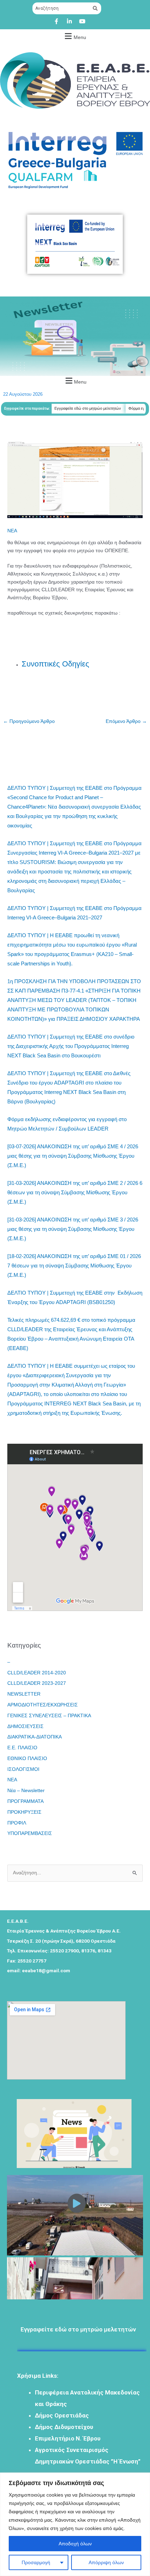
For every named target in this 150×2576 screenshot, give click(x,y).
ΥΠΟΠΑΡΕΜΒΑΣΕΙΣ (30, 1833)
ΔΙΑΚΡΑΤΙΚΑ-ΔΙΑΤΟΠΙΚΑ (35, 1737)
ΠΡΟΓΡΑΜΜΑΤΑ (25, 1801)
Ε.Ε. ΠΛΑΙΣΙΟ (22, 1748)
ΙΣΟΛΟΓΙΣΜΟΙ (23, 1769)
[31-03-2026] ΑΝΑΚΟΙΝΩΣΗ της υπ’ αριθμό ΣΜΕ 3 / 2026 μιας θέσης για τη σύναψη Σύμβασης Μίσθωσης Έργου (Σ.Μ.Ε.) (73, 1229)
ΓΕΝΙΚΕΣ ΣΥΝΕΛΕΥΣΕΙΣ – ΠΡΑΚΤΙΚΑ (49, 1716)
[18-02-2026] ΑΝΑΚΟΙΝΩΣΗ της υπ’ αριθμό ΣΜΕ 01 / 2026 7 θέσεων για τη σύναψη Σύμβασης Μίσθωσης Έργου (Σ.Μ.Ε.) (74, 1266)
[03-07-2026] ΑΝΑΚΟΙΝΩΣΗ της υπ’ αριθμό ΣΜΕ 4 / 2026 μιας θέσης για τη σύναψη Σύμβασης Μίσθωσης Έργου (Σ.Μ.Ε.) (73, 1156)
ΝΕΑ (12, 531)
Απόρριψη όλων (106, 2562)
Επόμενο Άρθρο (126, 721)
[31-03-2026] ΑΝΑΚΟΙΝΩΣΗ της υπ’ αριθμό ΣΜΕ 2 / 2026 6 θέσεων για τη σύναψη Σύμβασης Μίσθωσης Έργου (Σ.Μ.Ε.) (75, 1192)
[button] (74, 36)
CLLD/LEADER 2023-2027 (37, 1683)
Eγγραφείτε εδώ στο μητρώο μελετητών (78, 2319)
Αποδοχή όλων (75, 2544)
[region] (75, 2524)
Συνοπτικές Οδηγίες (55, 664)
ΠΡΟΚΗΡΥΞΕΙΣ (24, 1812)
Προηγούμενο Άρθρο (29, 721)
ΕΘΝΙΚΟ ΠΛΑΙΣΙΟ (27, 1759)
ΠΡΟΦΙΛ (17, 1823)
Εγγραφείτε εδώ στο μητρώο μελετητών (73, 408)
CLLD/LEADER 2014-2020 (37, 1673)
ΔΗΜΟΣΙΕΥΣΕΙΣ (25, 1726)
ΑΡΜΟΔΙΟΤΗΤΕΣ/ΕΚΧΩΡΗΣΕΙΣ (43, 1705)
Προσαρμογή (36, 2562)
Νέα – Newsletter (26, 1791)
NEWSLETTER (24, 1694)
